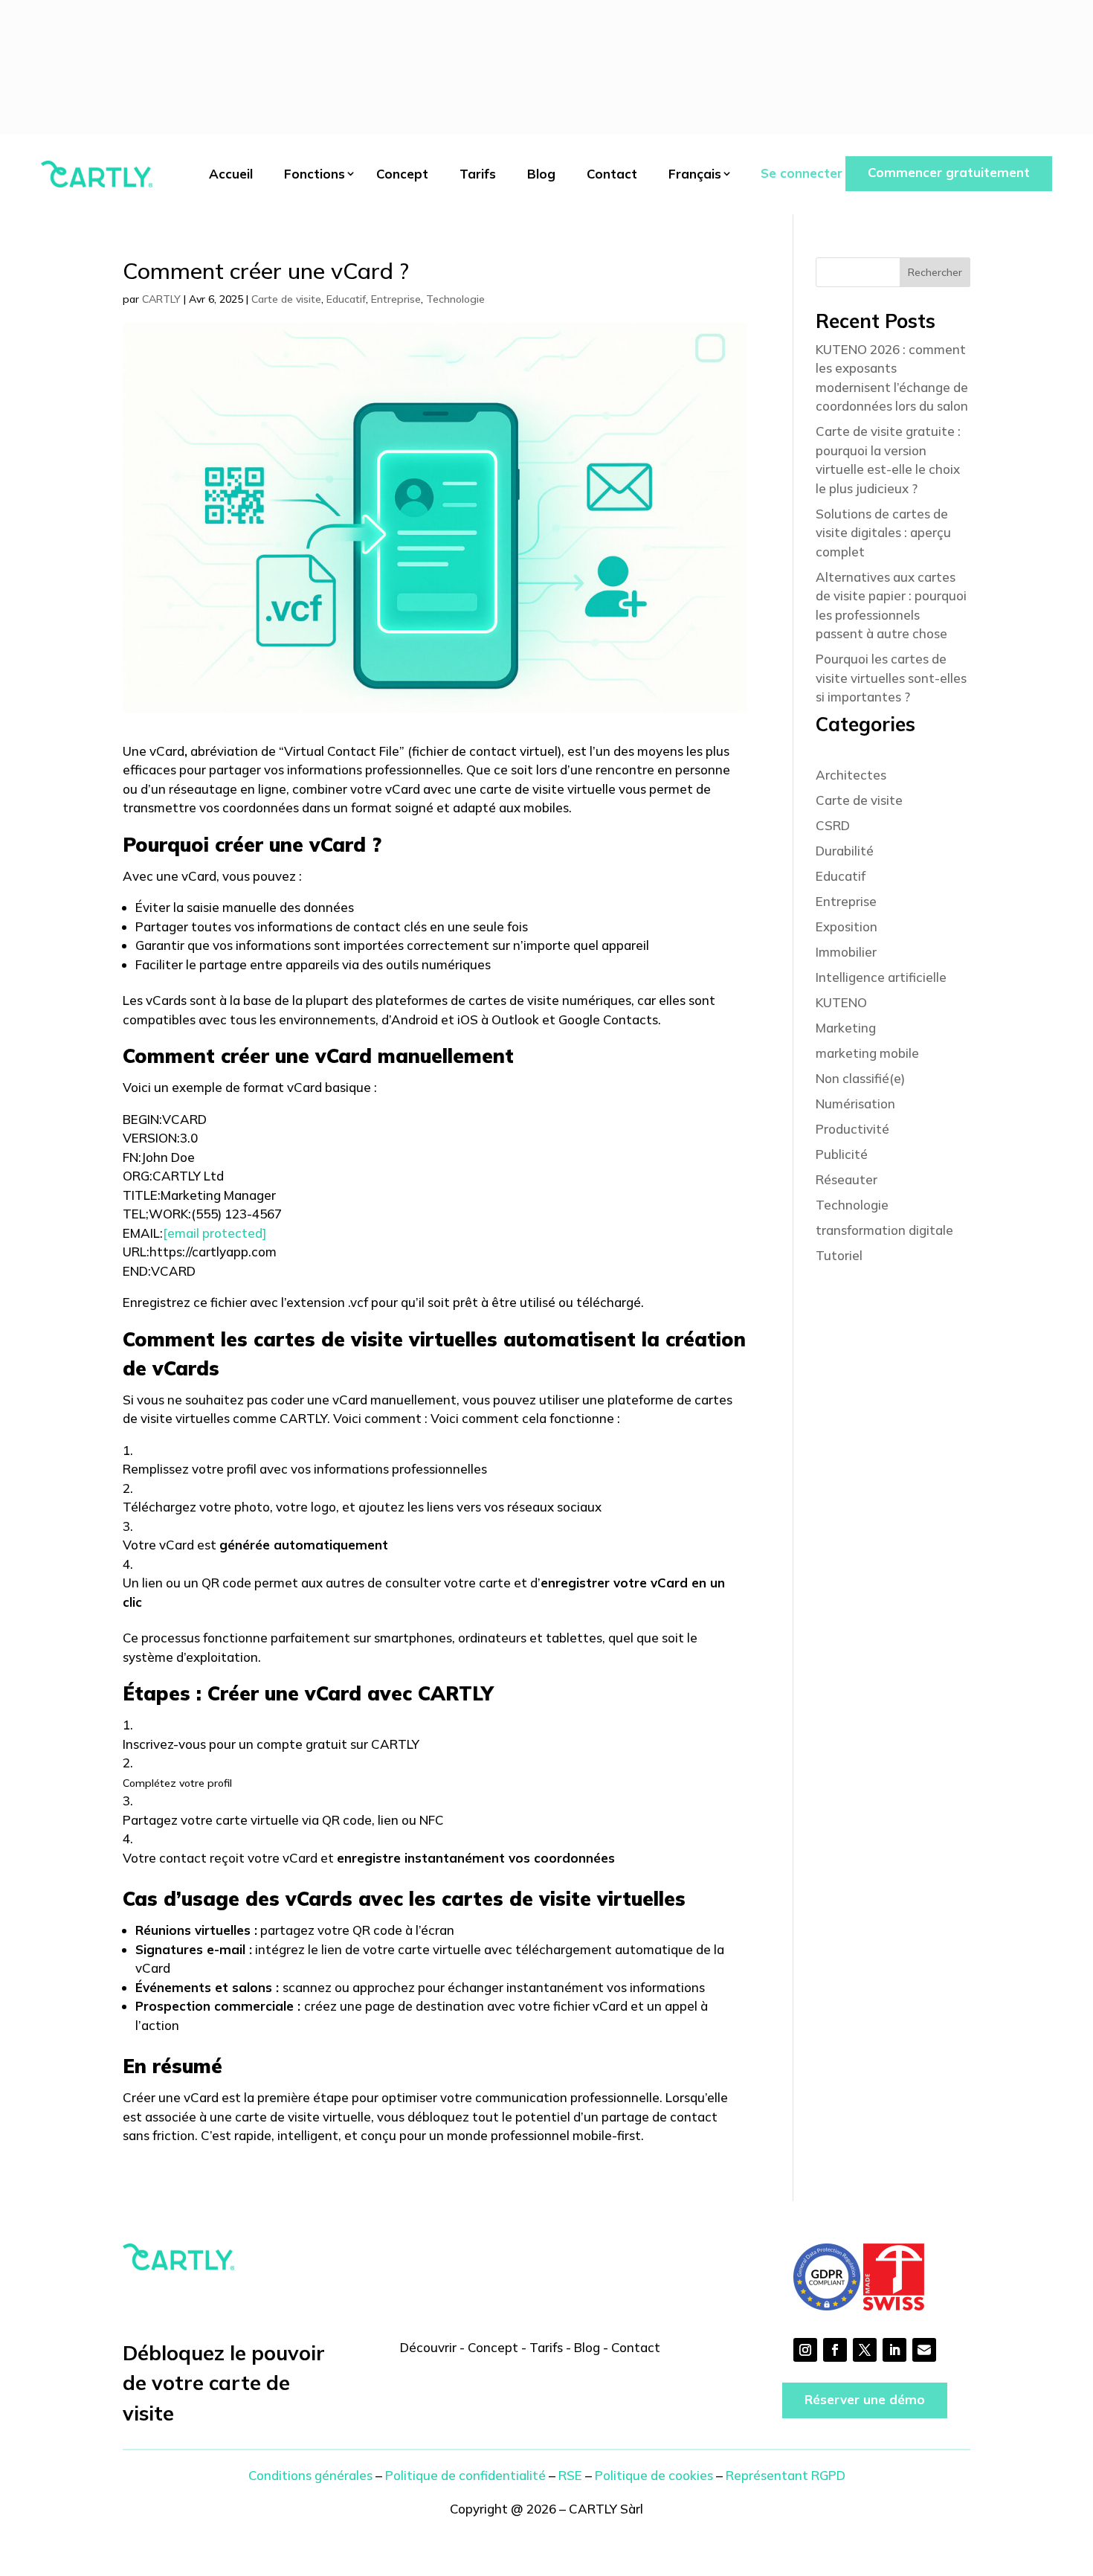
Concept (402, 174)
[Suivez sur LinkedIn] (894, 2350)
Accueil (231, 174)
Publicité (842, 1154)
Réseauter (847, 1179)
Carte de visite (286, 299)
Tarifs (478, 174)
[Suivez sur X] (865, 2350)
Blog (541, 174)
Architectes (851, 775)
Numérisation (855, 1104)
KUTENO (841, 1002)
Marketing (846, 1028)
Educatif (346, 299)
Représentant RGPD (786, 2475)
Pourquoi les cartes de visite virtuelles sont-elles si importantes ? (891, 678)
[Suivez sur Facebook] (835, 2350)
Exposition (847, 926)
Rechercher (935, 272)
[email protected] (215, 1233)
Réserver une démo (865, 2399)
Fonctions (315, 174)
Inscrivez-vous (164, 1744)
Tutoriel (839, 1255)
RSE (570, 2475)
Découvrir (428, 2347)
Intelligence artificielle (881, 977)
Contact (612, 174)
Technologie (455, 299)
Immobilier (846, 952)
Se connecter (802, 173)
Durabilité (845, 851)
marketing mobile (867, 1053)
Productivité (852, 1129)
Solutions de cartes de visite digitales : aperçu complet (883, 533)
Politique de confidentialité (465, 2475)
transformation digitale (884, 1230)
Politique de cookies (654, 2475)
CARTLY (161, 299)
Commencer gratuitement (949, 172)
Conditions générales (310, 2475)
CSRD (833, 825)
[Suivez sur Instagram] (805, 2350)
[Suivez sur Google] (924, 2350)
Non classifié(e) (860, 1078)
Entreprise (396, 299)
